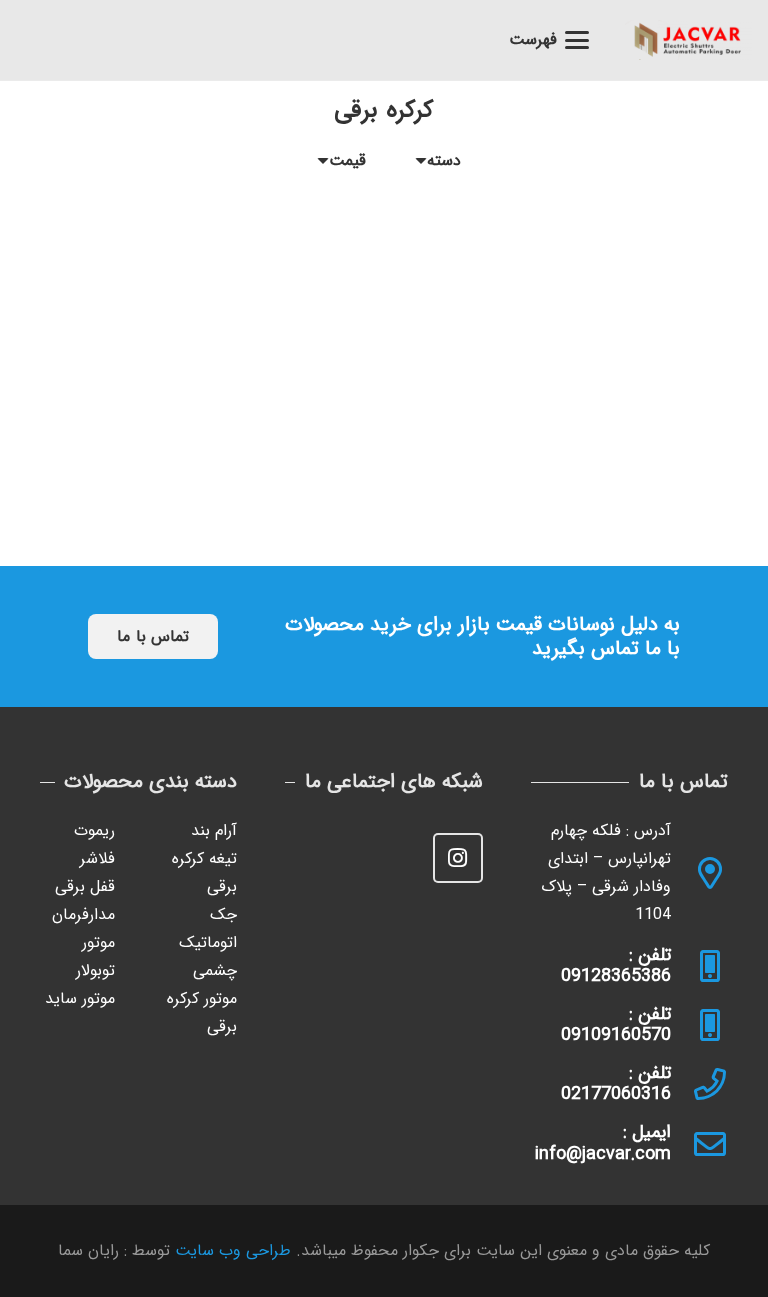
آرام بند (214, 830)
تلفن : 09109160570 (616, 1025)
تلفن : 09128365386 (616, 966)
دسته (444, 160)
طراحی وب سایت (233, 1250)
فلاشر (97, 858)
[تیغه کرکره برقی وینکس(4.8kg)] (560, 310)
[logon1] (688, 40)
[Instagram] (458, 858)
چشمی (215, 970)
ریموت (94, 830)
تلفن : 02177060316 (616, 1084)
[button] (550, 40)
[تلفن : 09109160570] (699, 1025)
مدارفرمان (83, 914)
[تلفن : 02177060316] (699, 1084)
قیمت (347, 160)
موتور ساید (80, 998)
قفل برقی (85, 886)
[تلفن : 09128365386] (699, 966)
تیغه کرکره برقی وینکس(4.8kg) (560, 451)
